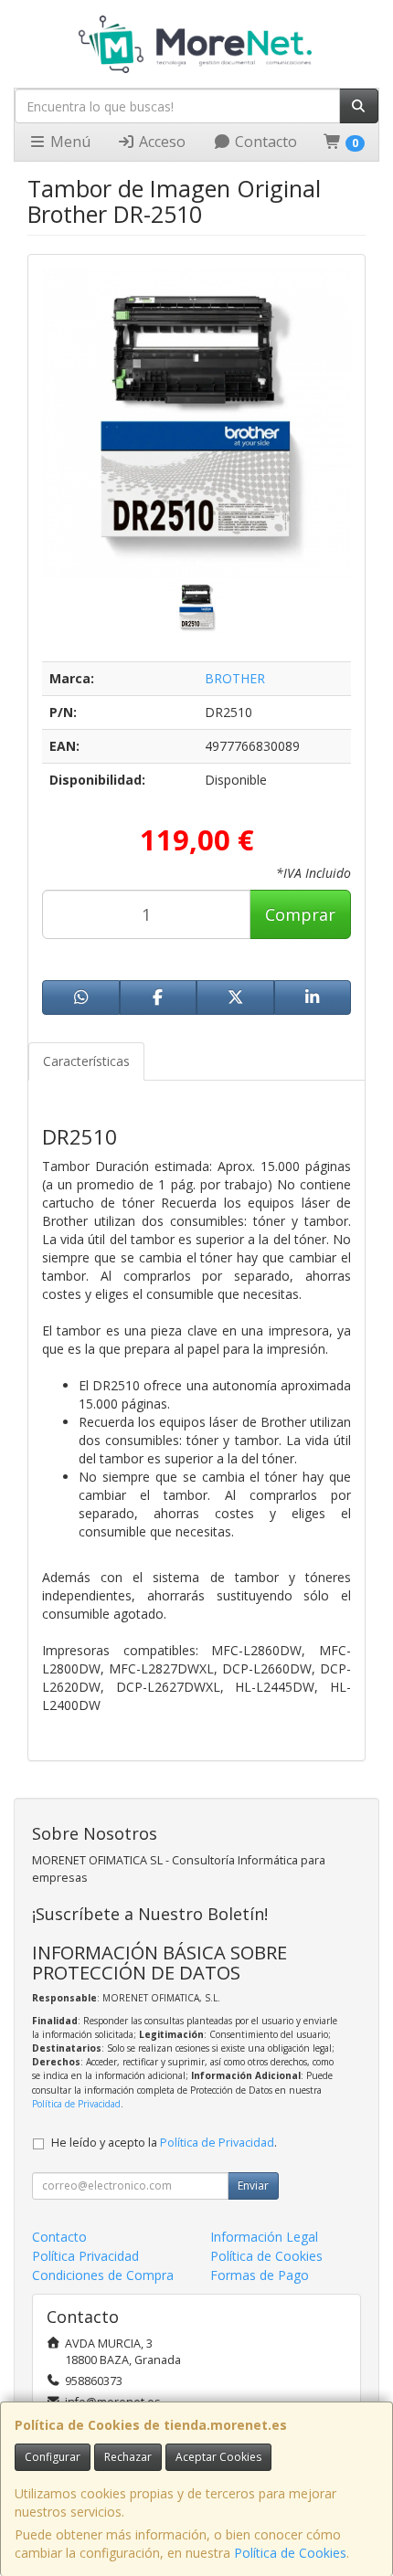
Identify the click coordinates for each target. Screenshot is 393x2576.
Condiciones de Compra (103, 2275)
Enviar (253, 2185)
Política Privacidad (85, 2256)
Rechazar (128, 2457)
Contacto (264, 142)
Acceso (160, 142)
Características (86, 1061)
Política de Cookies (290, 2553)
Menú (69, 142)
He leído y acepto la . (164, 2143)
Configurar (53, 2457)
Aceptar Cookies (218, 2457)
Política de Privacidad (76, 2104)
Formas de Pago (260, 2275)
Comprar (300, 914)
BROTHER (235, 678)
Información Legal (264, 2237)
